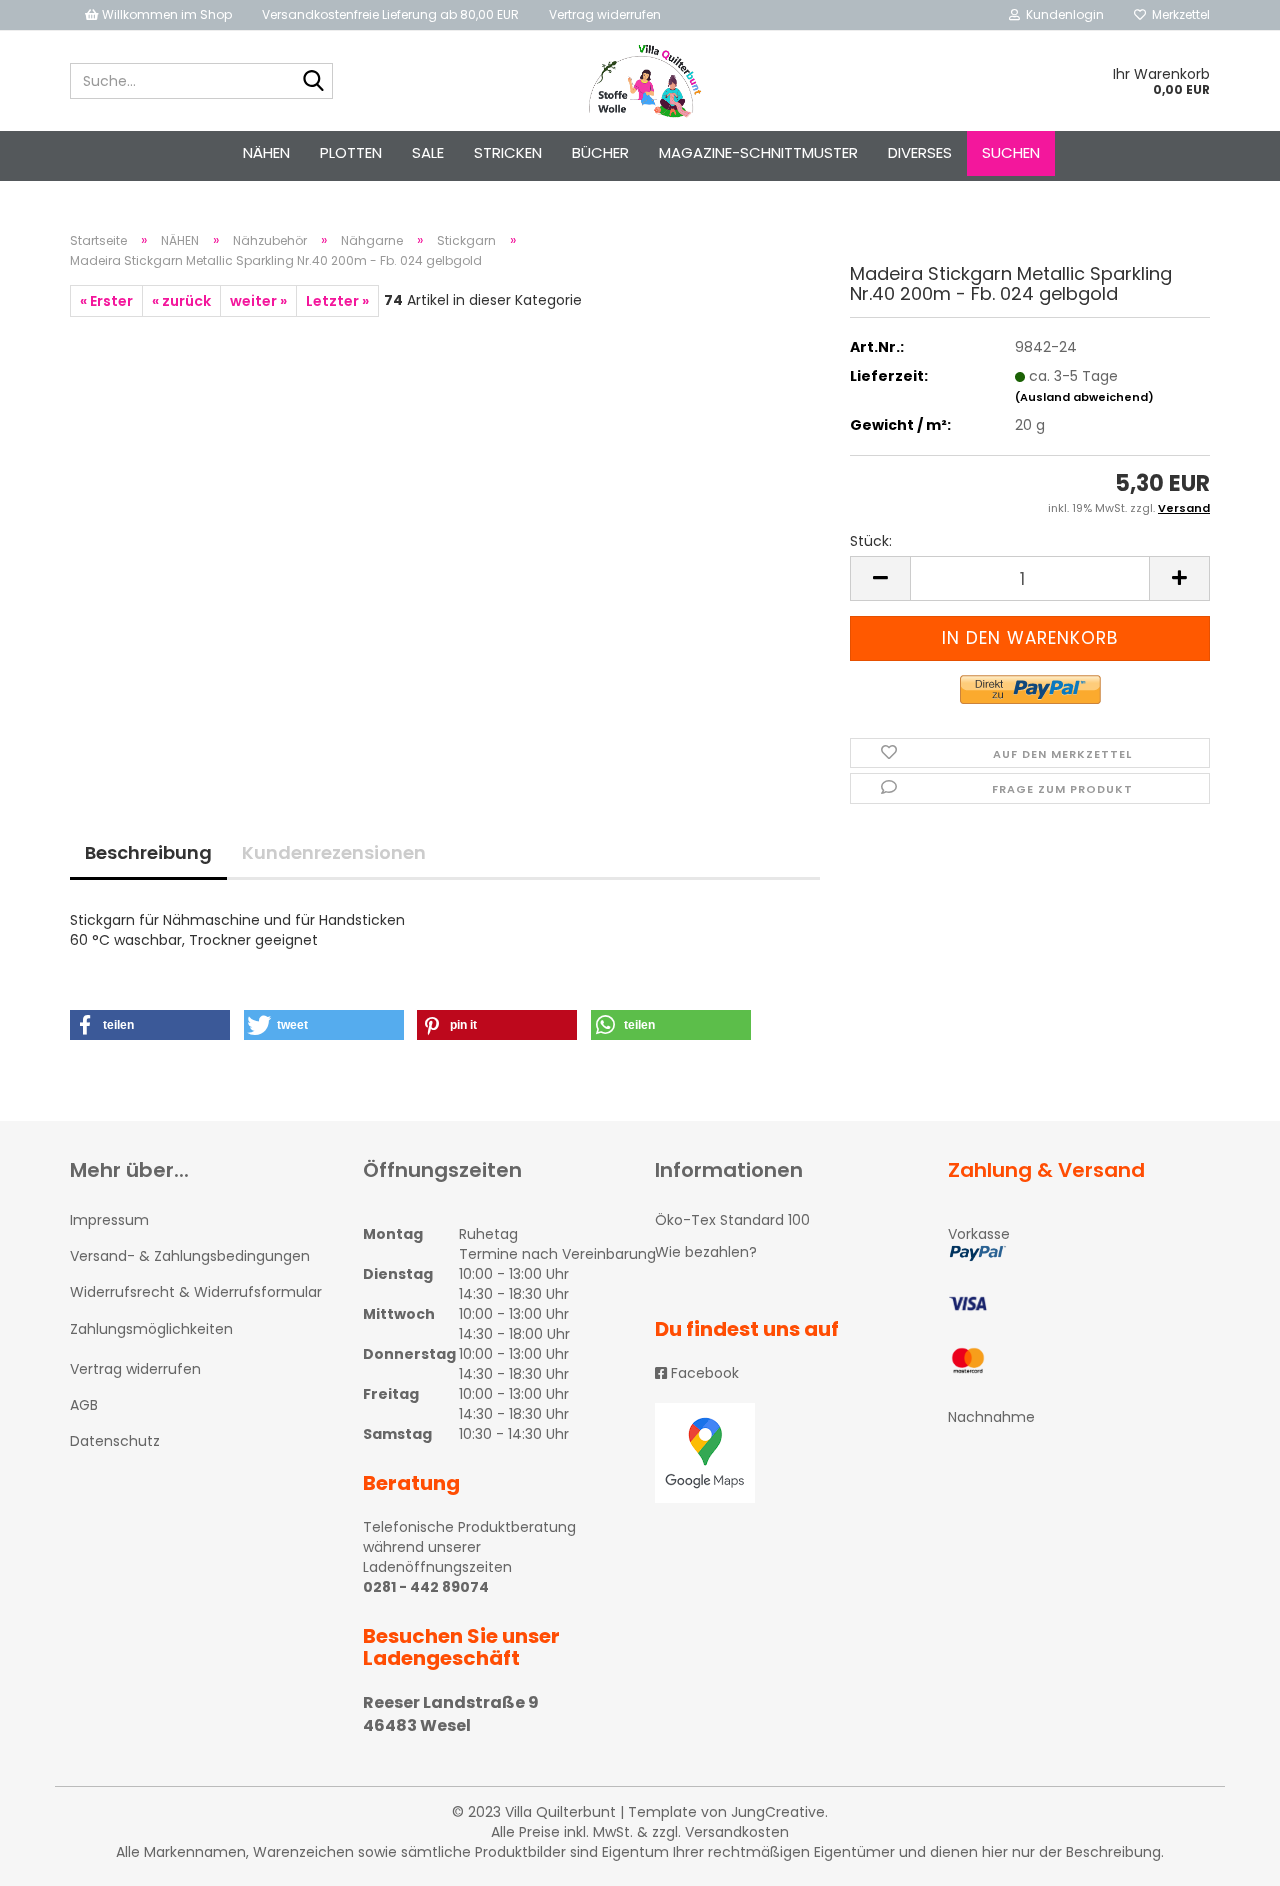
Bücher (600, 152)
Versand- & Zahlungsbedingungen (190, 1256)
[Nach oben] (1225, 1856)
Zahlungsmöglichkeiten (151, 1329)
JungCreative (778, 1812)
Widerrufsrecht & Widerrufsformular (196, 1292)
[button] (150, 1025)
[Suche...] (314, 82)
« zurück (181, 301)
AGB (84, 1405)
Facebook (703, 1373)
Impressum (109, 1220)
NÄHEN (266, 152)
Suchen (1011, 152)
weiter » (258, 301)
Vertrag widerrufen (605, 14)
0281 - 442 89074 (426, 1587)
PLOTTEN (351, 152)
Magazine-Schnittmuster (758, 152)
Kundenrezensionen (334, 852)
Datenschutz (115, 1441)
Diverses (920, 152)
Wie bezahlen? (706, 1252)
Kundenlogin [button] (1062, 14)
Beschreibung (148, 852)
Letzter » (337, 301)
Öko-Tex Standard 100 (732, 1220)
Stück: (871, 541)
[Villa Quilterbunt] (640, 81)
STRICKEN (508, 152)
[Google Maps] (786, 1453)
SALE (428, 152)
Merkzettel (1178, 14)
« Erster (106, 301)
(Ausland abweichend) (1084, 397)
